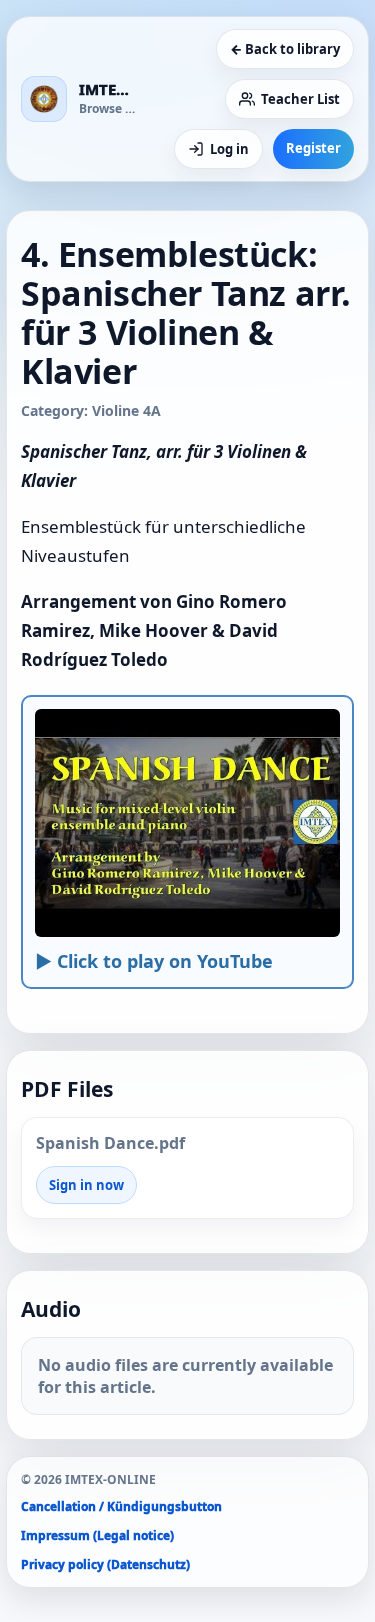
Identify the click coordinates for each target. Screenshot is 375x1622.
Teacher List (300, 99)
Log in (229, 149)
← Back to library (285, 49)
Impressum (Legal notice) (97, 1535)
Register (313, 148)
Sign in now (86, 1185)
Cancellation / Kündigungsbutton (121, 1506)
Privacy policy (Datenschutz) (105, 1564)
